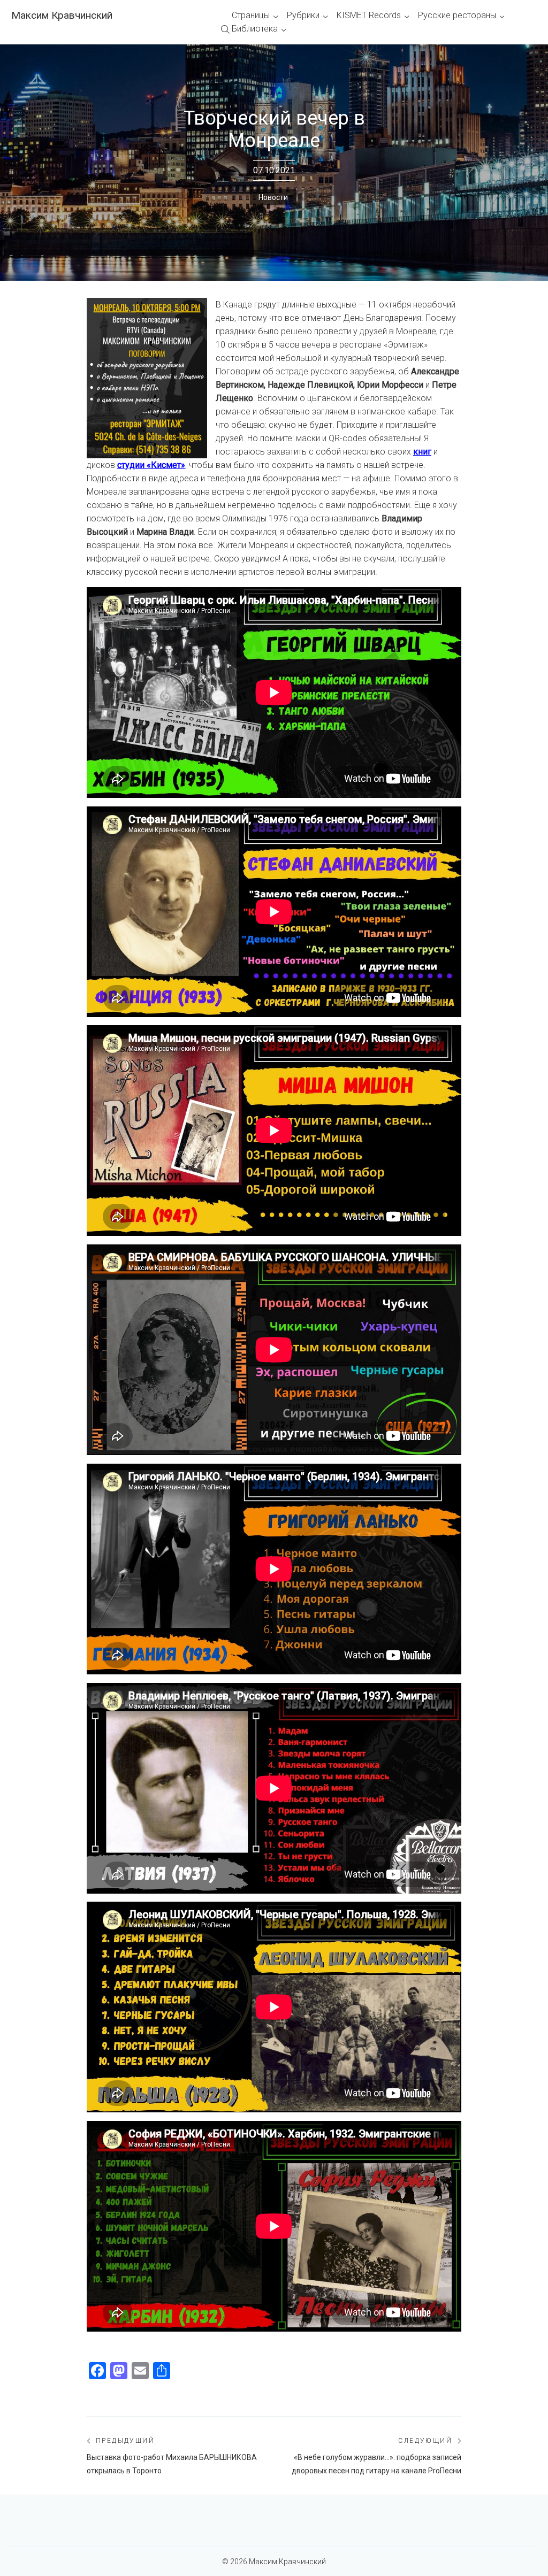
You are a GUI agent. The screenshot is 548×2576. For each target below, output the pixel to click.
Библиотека (255, 29)
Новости (273, 197)
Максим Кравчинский (62, 15)
